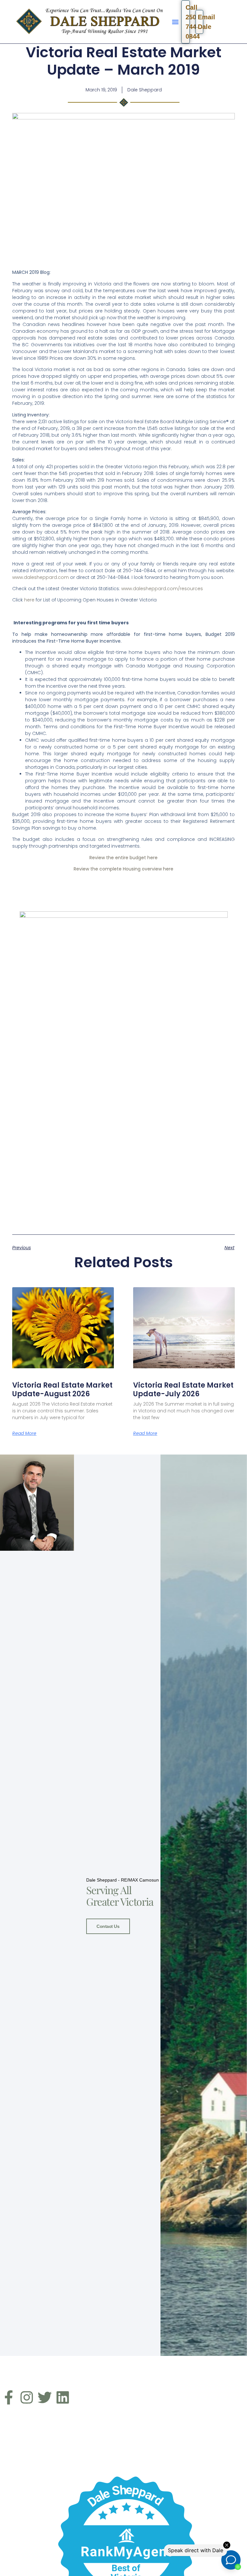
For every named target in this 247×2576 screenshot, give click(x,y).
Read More (24, 1433)
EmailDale (201, 22)
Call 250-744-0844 (188, 22)
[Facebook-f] (9, 2397)
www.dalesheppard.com (41, 577)
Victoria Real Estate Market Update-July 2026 (183, 1389)
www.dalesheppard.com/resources (162, 589)
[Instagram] (27, 2397)
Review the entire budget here (123, 858)
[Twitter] (45, 2397)
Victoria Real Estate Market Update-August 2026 (62, 1389)
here (29, 600)
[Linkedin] (63, 2397)
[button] (175, 22)
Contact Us (108, 1926)
